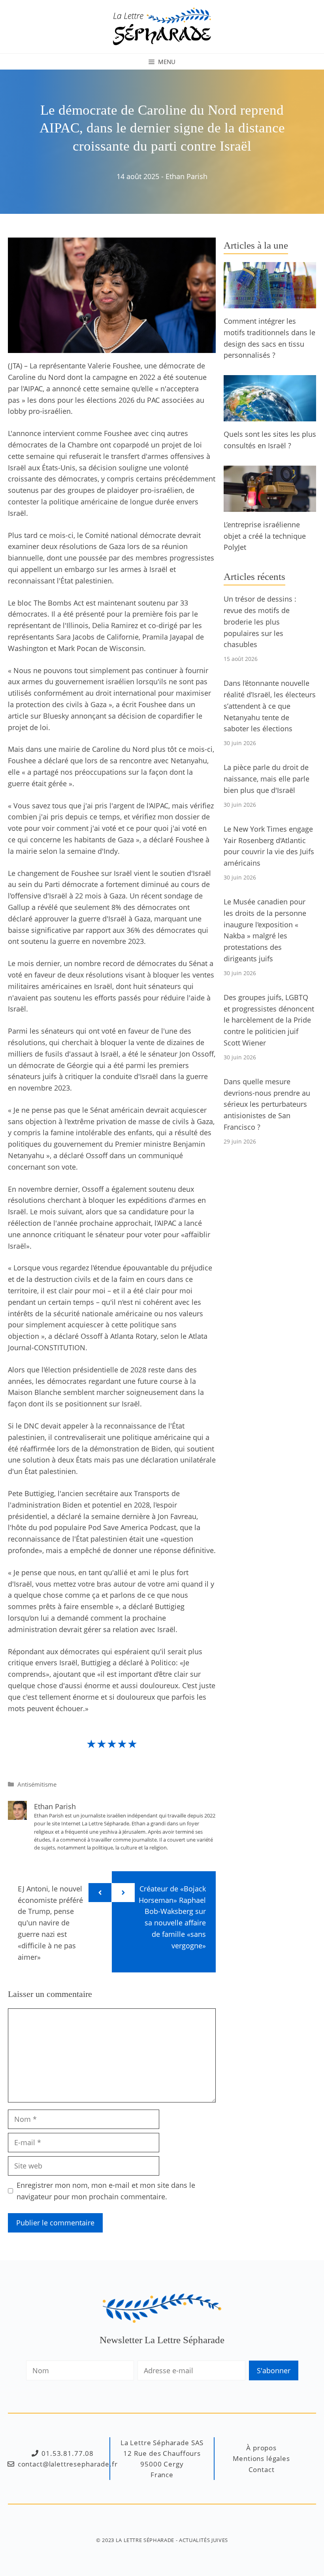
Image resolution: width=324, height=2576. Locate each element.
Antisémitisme (37, 1784)
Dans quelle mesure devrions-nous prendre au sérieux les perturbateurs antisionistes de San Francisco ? (267, 1104)
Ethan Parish (186, 176)
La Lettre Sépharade (145, 2540)
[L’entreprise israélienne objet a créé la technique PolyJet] (270, 506)
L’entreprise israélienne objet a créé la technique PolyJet (265, 536)
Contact (262, 2469)
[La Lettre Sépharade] (162, 26)
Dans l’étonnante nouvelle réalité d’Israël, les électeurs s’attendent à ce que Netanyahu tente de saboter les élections (270, 706)
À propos (261, 2448)
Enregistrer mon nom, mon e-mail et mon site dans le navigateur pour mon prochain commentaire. (106, 2191)
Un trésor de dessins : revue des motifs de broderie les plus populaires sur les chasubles (260, 622)
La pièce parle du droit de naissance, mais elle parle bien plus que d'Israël (267, 779)
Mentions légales (261, 2458)
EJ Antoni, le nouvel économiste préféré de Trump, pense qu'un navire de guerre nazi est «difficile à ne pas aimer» (50, 1923)
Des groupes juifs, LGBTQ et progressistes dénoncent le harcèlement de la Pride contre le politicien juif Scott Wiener (269, 1020)
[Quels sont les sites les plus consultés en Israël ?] (270, 415)
